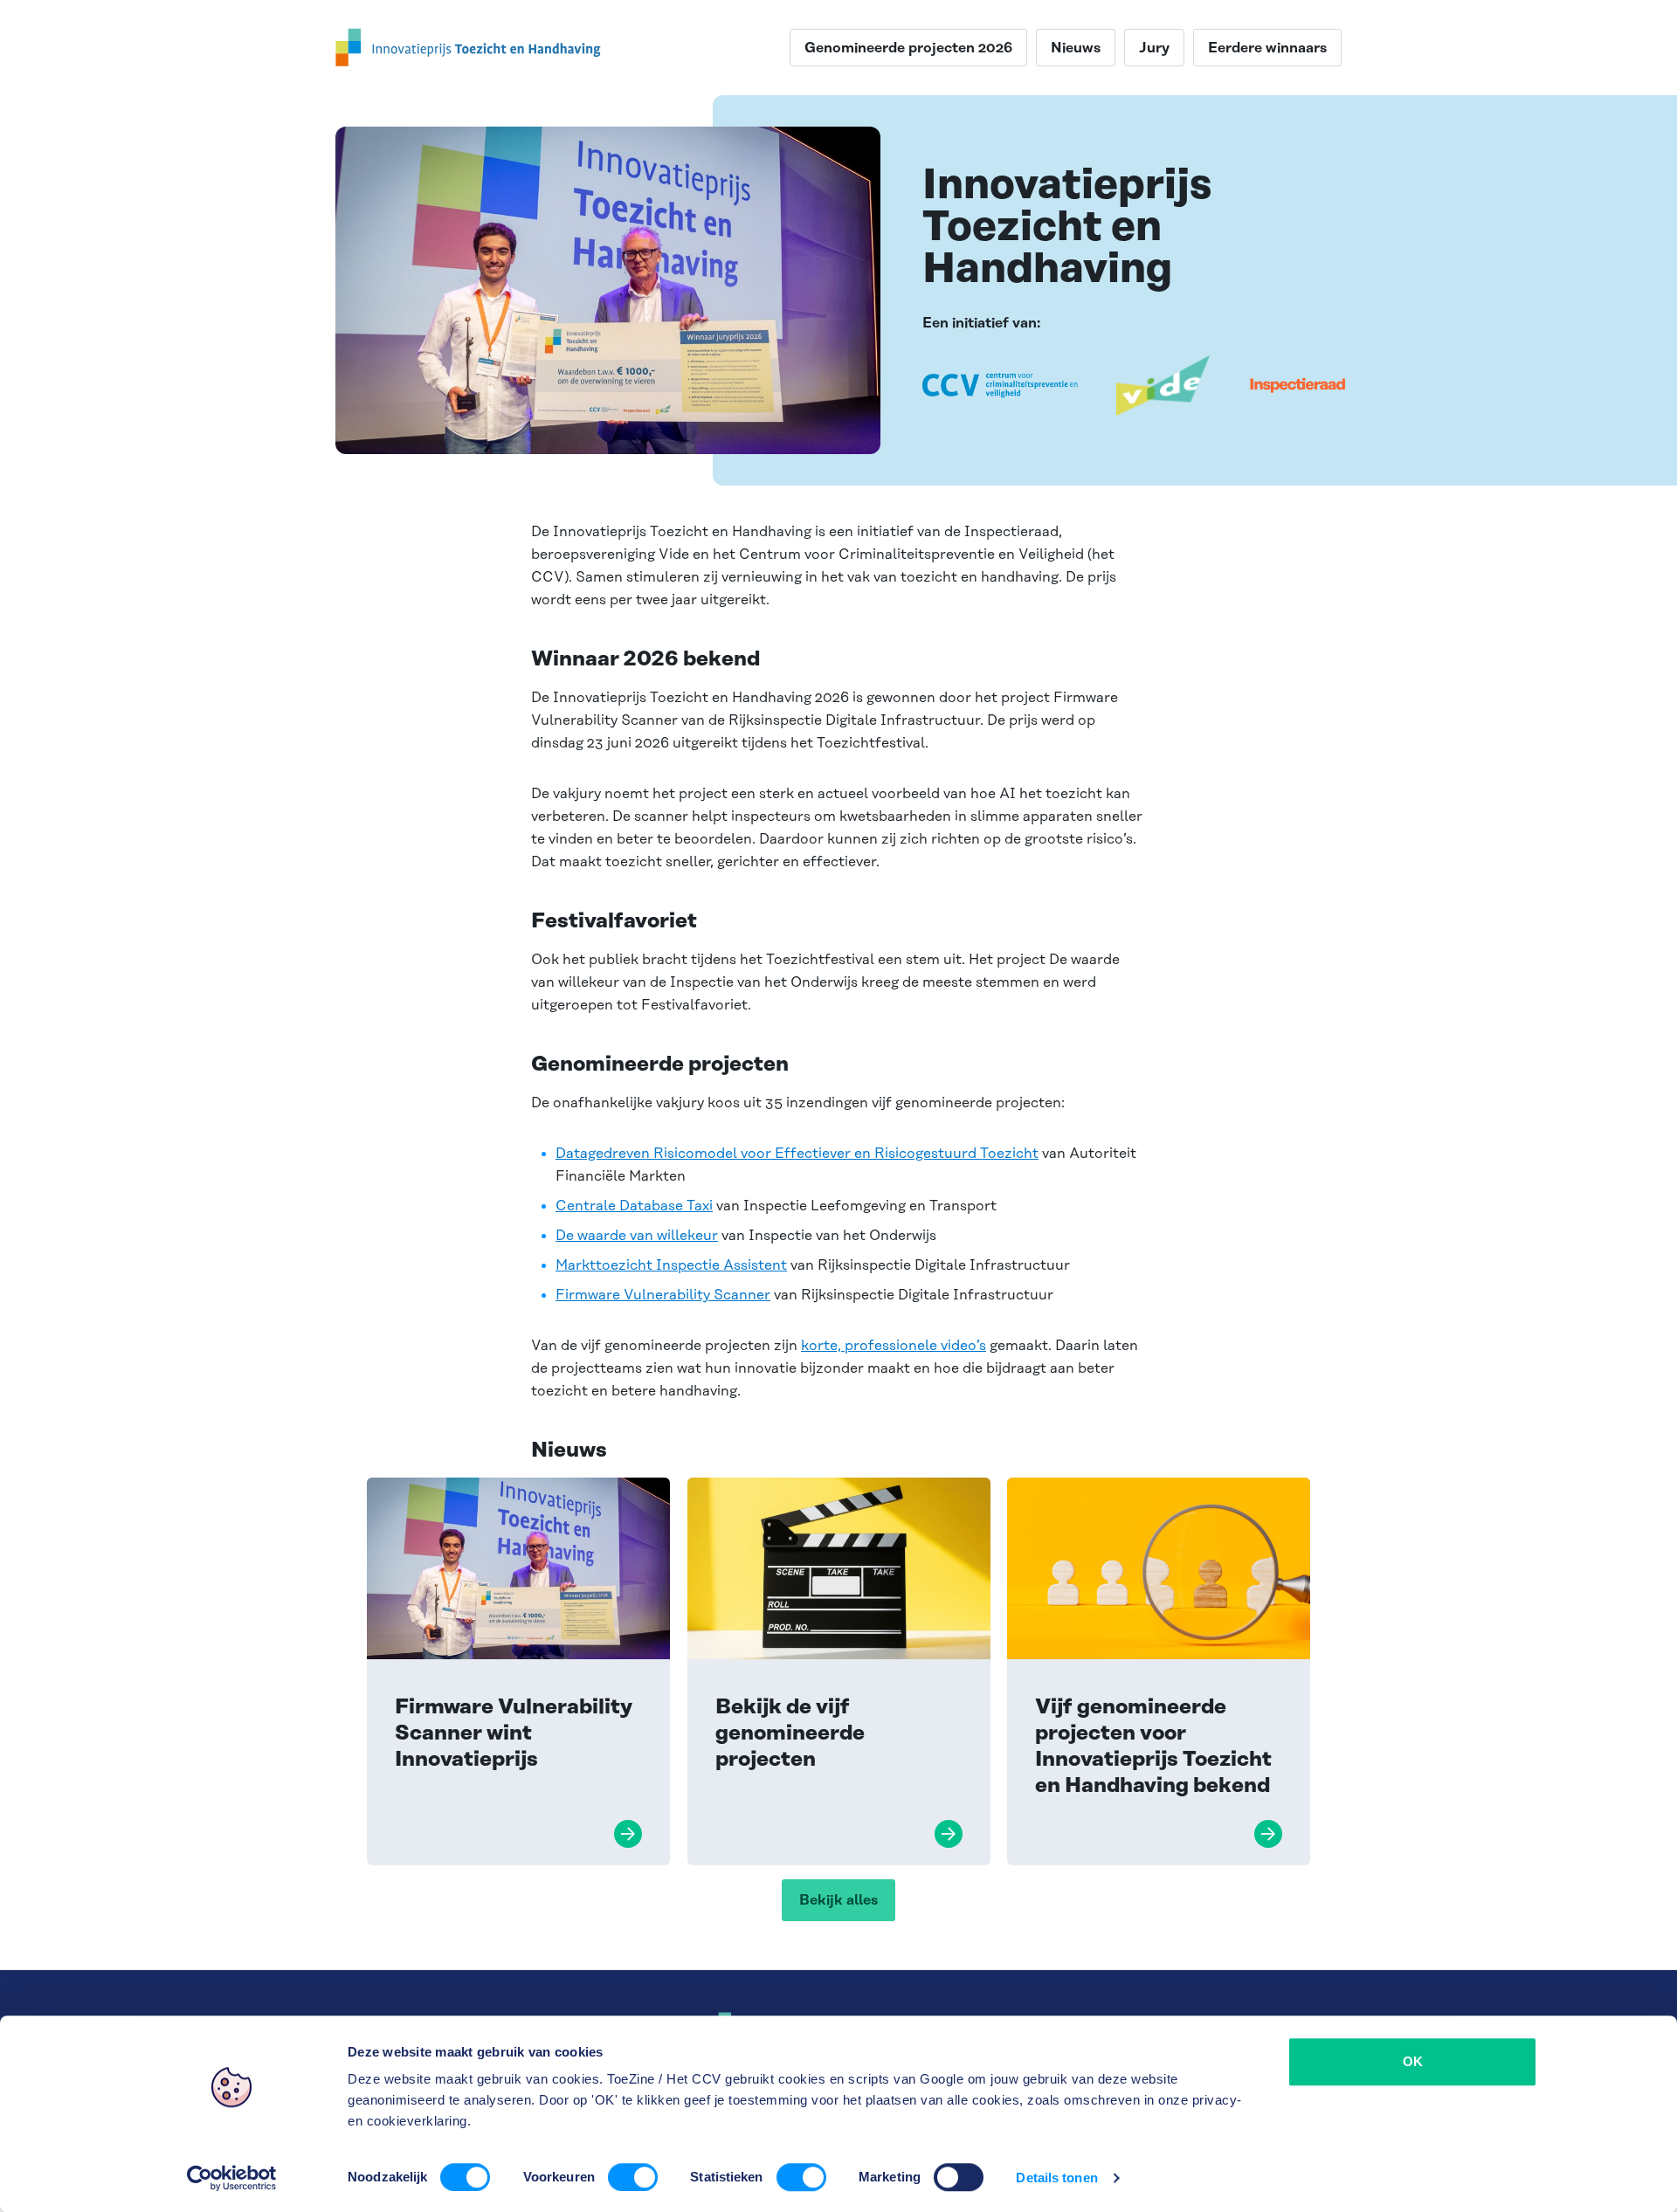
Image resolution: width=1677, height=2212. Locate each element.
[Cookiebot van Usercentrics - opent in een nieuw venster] (232, 2178)
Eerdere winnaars (1267, 48)
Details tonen (1056, 2178)
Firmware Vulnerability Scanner (663, 1295)
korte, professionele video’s (894, 1346)
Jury (1154, 48)
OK (1413, 2061)
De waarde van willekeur (637, 1236)
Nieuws (1076, 48)
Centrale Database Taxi (634, 1206)
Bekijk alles (838, 1900)
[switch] (633, 2177)
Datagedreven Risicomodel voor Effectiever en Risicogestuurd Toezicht (797, 1154)
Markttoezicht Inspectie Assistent (671, 1265)
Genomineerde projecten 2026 (908, 48)
